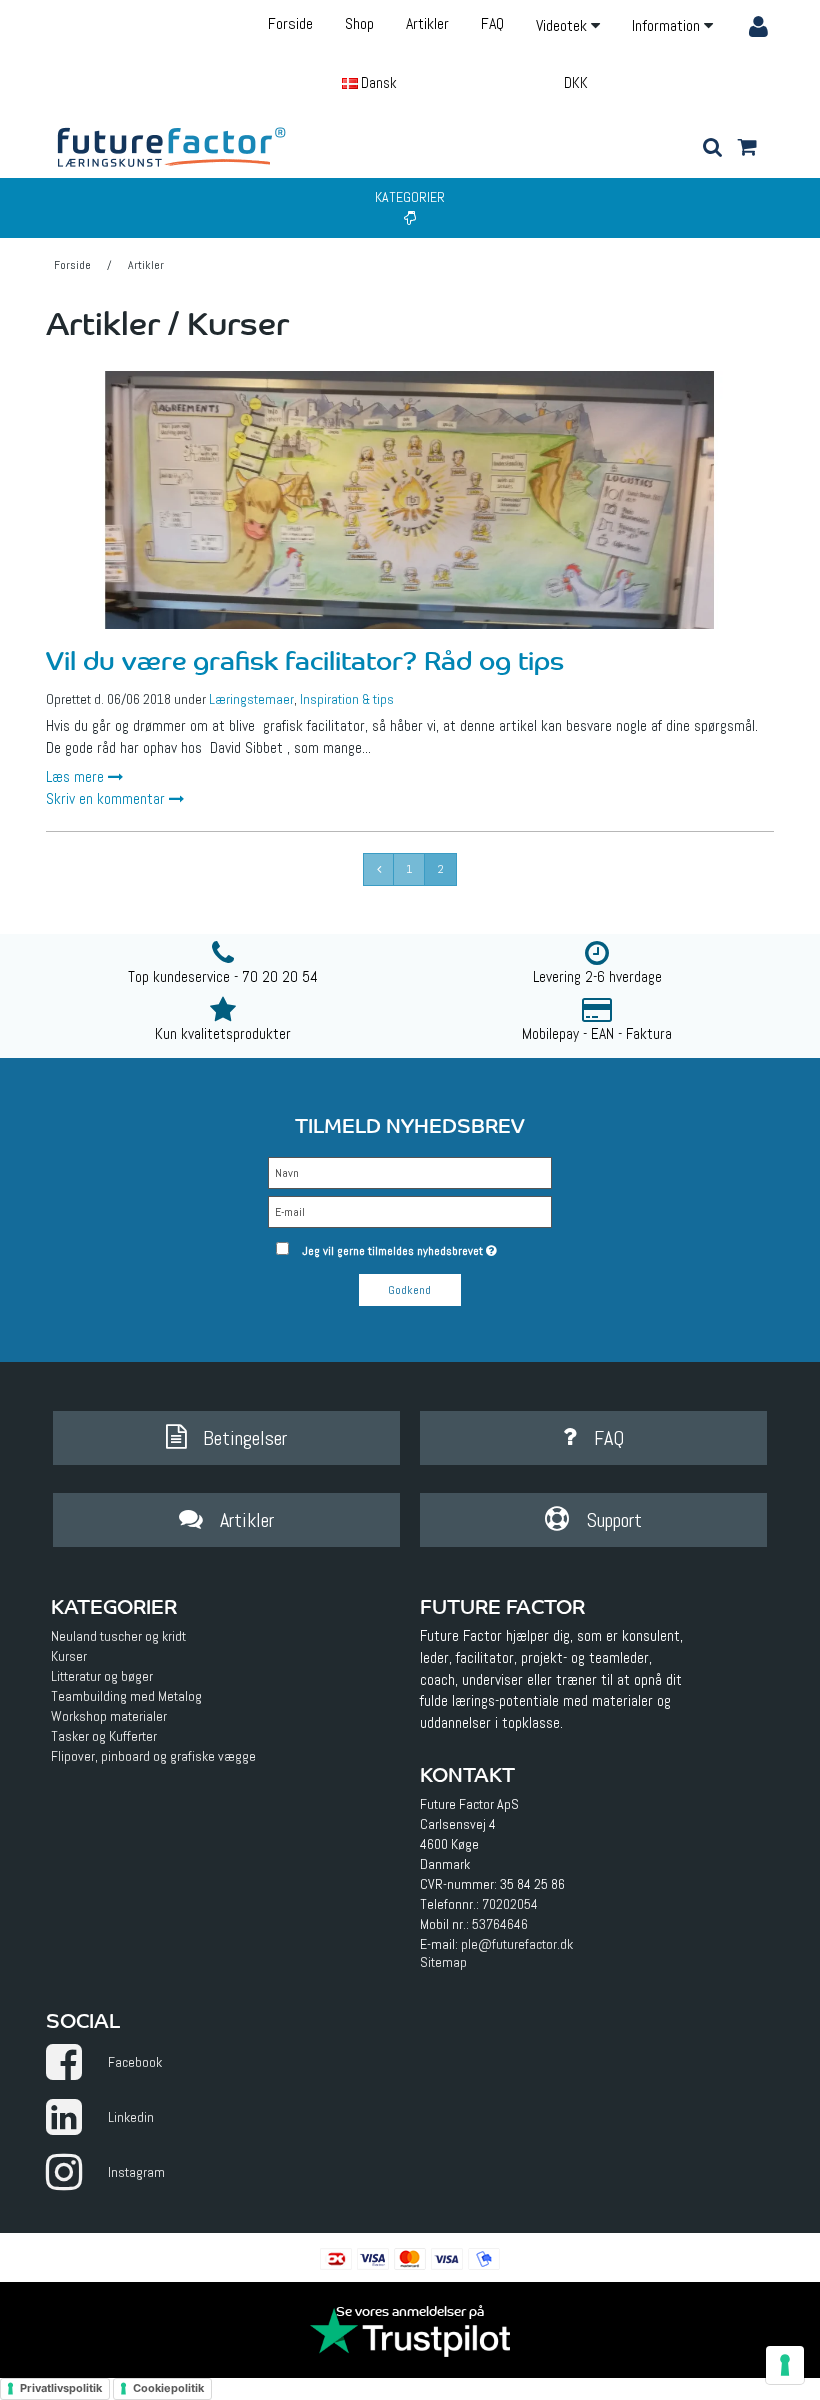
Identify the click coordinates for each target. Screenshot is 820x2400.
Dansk (377, 82)
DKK (576, 82)
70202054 (510, 1904)
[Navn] (409, 1172)
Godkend (409, 1290)
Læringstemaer (251, 699)
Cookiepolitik (168, 2388)
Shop (359, 23)
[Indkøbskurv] (746, 149)
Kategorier (410, 197)
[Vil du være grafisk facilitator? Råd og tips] (410, 500)
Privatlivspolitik (61, 2388)
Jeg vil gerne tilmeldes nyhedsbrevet (427, 1247)
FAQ (492, 23)
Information (668, 25)
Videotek (563, 25)
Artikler (427, 23)
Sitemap (443, 1962)
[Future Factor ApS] (172, 146)
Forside (290, 23)
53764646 (500, 1924)
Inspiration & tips (347, 699)
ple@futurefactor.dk (517, 1944)
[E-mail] (409, 1211)
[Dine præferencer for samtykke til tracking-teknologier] (785, 2365)
